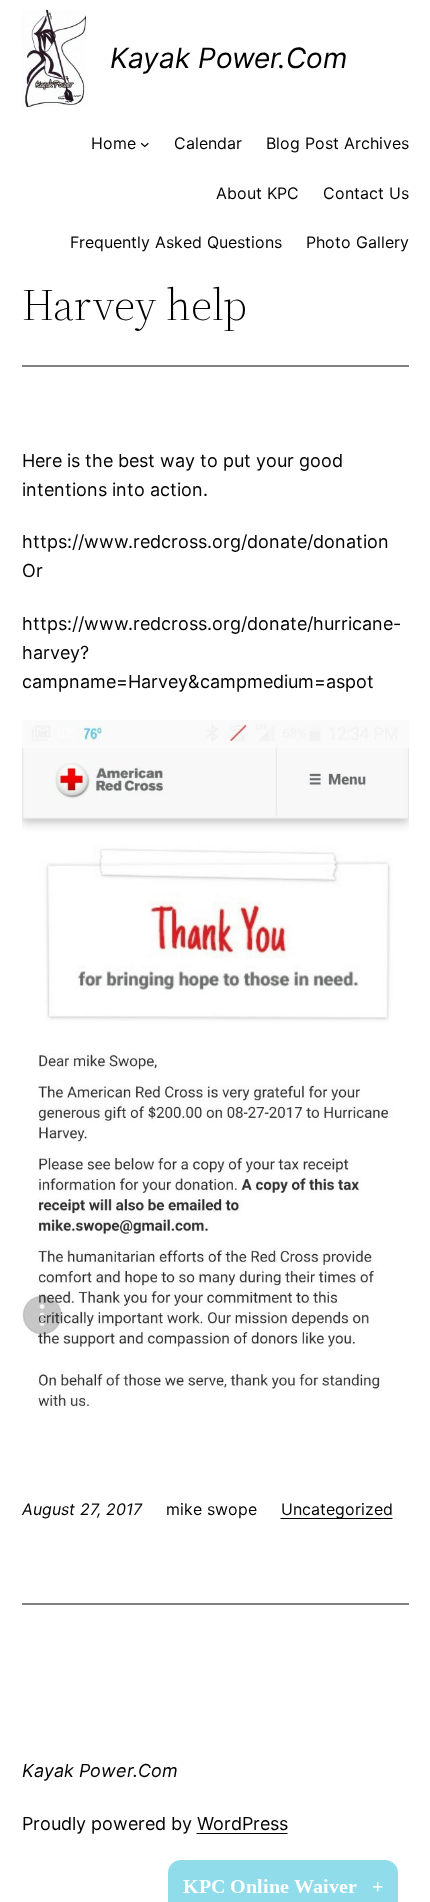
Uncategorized (337, 1509)
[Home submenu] (145, 144)
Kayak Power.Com (228, 58)
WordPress (242, 1823)
